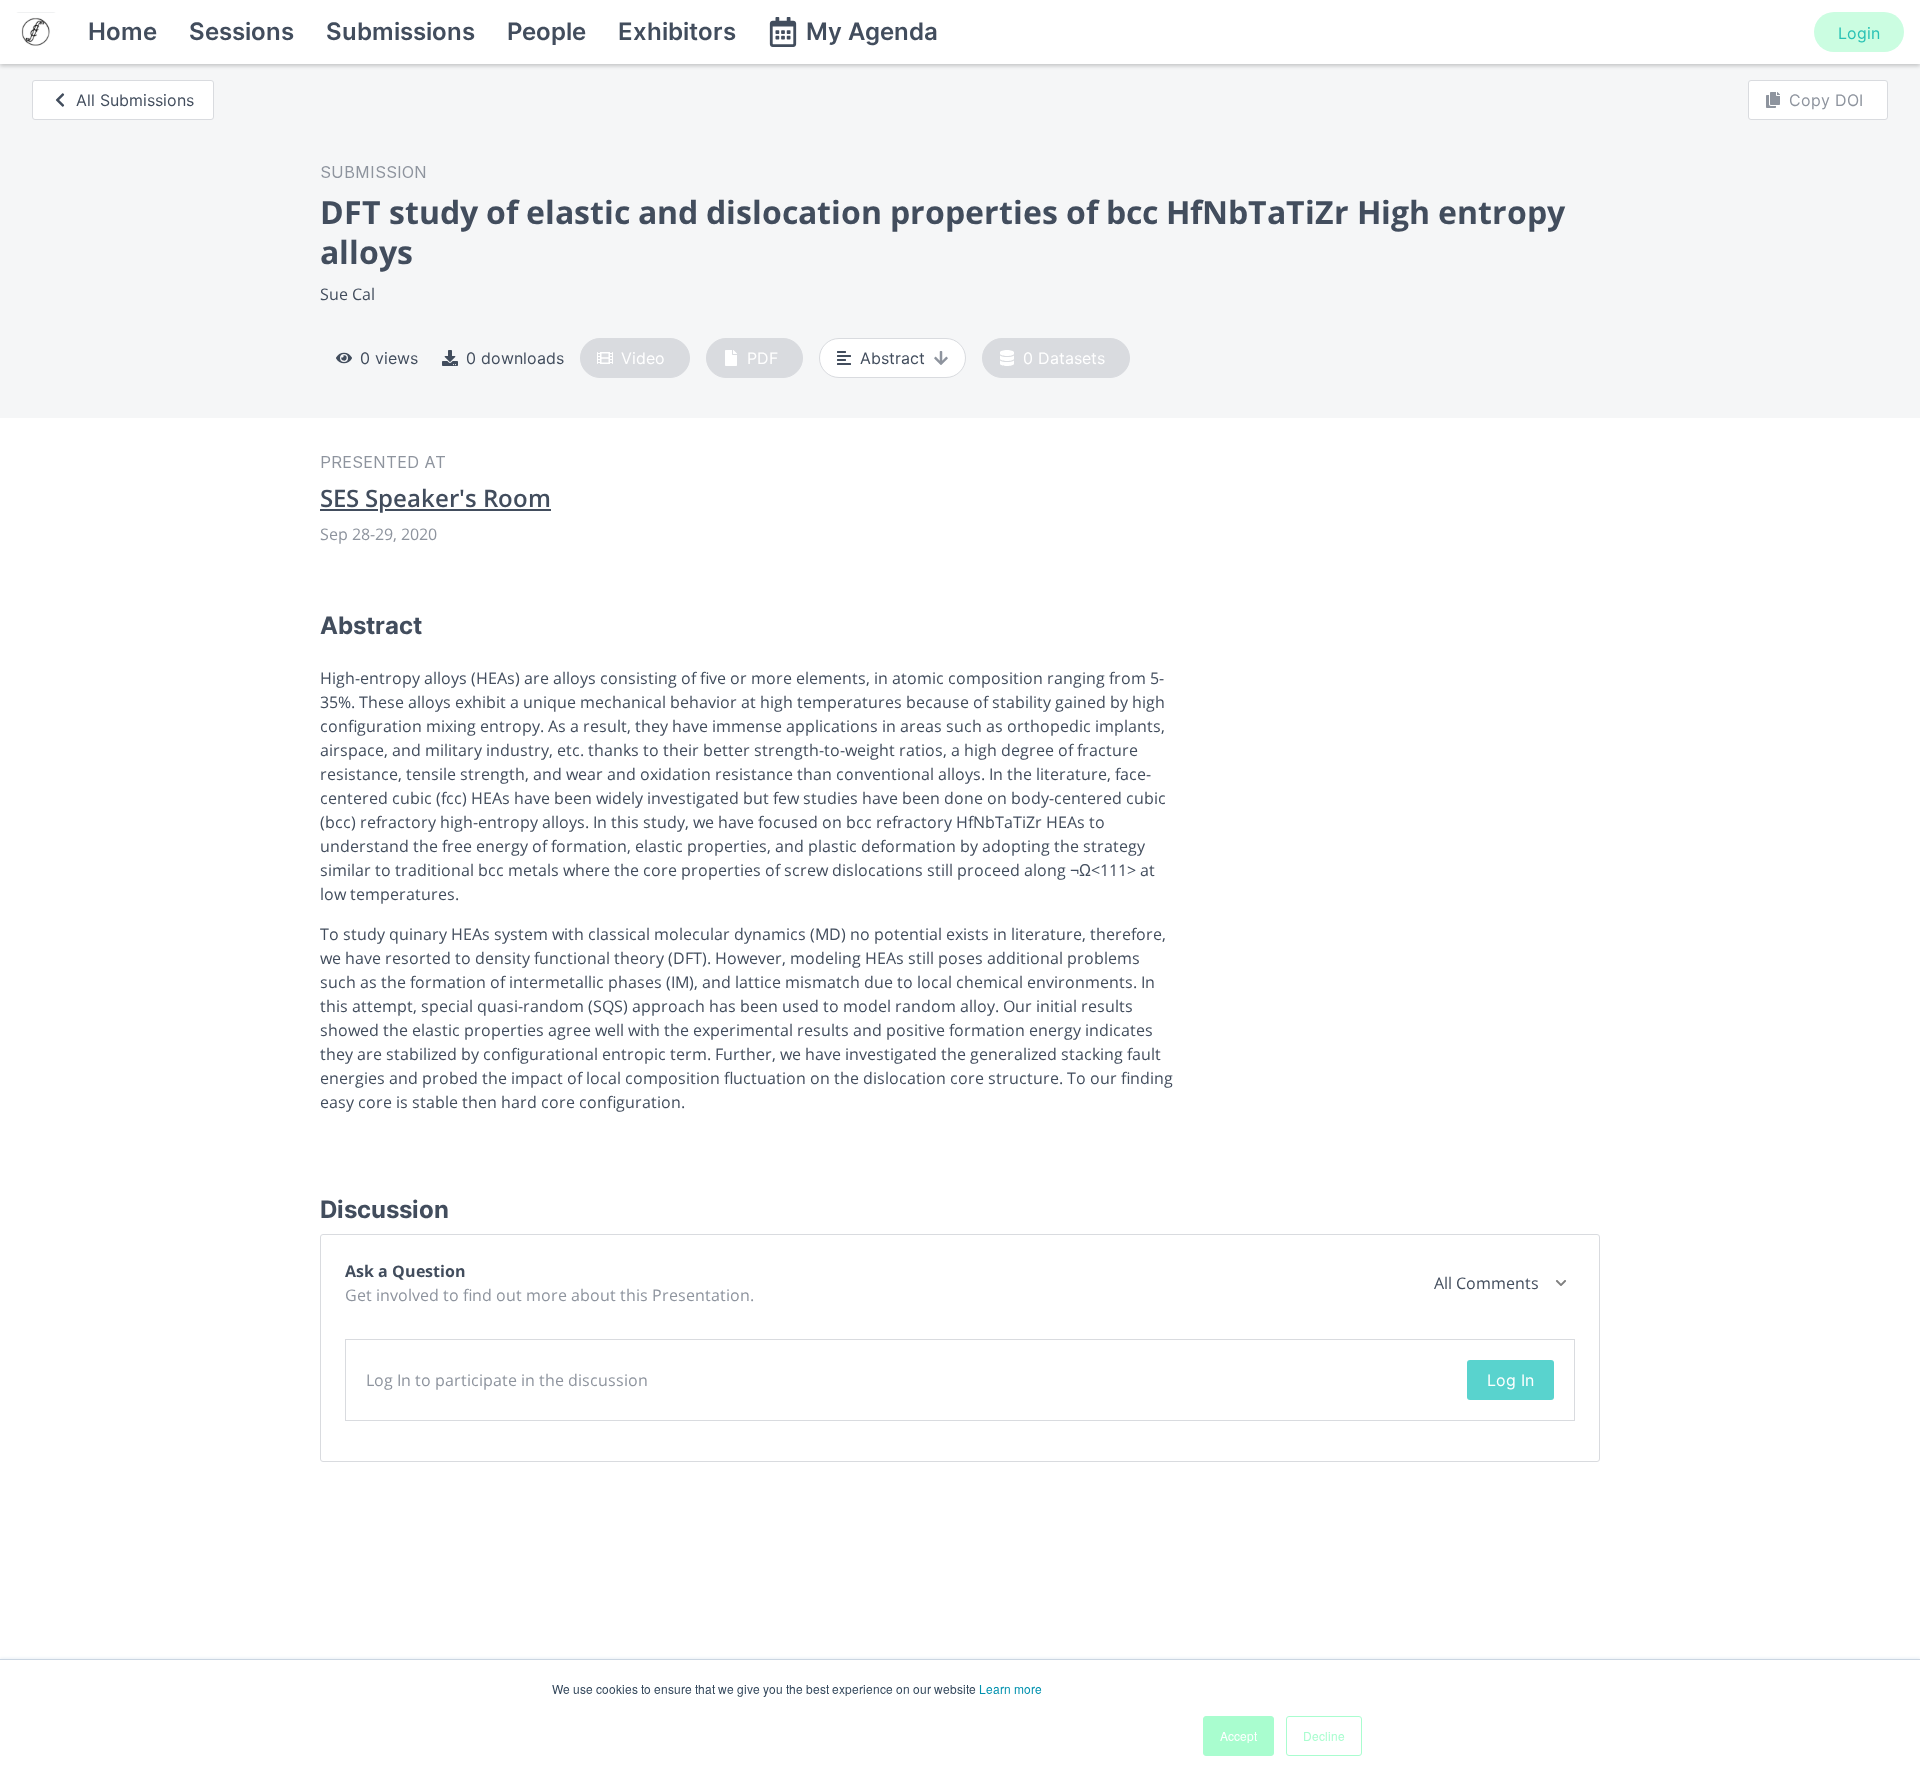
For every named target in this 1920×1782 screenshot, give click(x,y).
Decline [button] (1324, 1735)
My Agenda (872, 31)
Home (122, 31)
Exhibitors (677, 31)
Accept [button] (1238, 1735)
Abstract (892, 358)
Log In (1510, 1380)
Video (643, 358)
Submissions (400, 31)
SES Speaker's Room (435, 498)
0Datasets (1064, 358)
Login (1859, 33)
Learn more (1010, 1688)
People (546, 31)
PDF (762, 358)
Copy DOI (1826, 100)
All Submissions (135, 100)
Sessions (241, 31)
